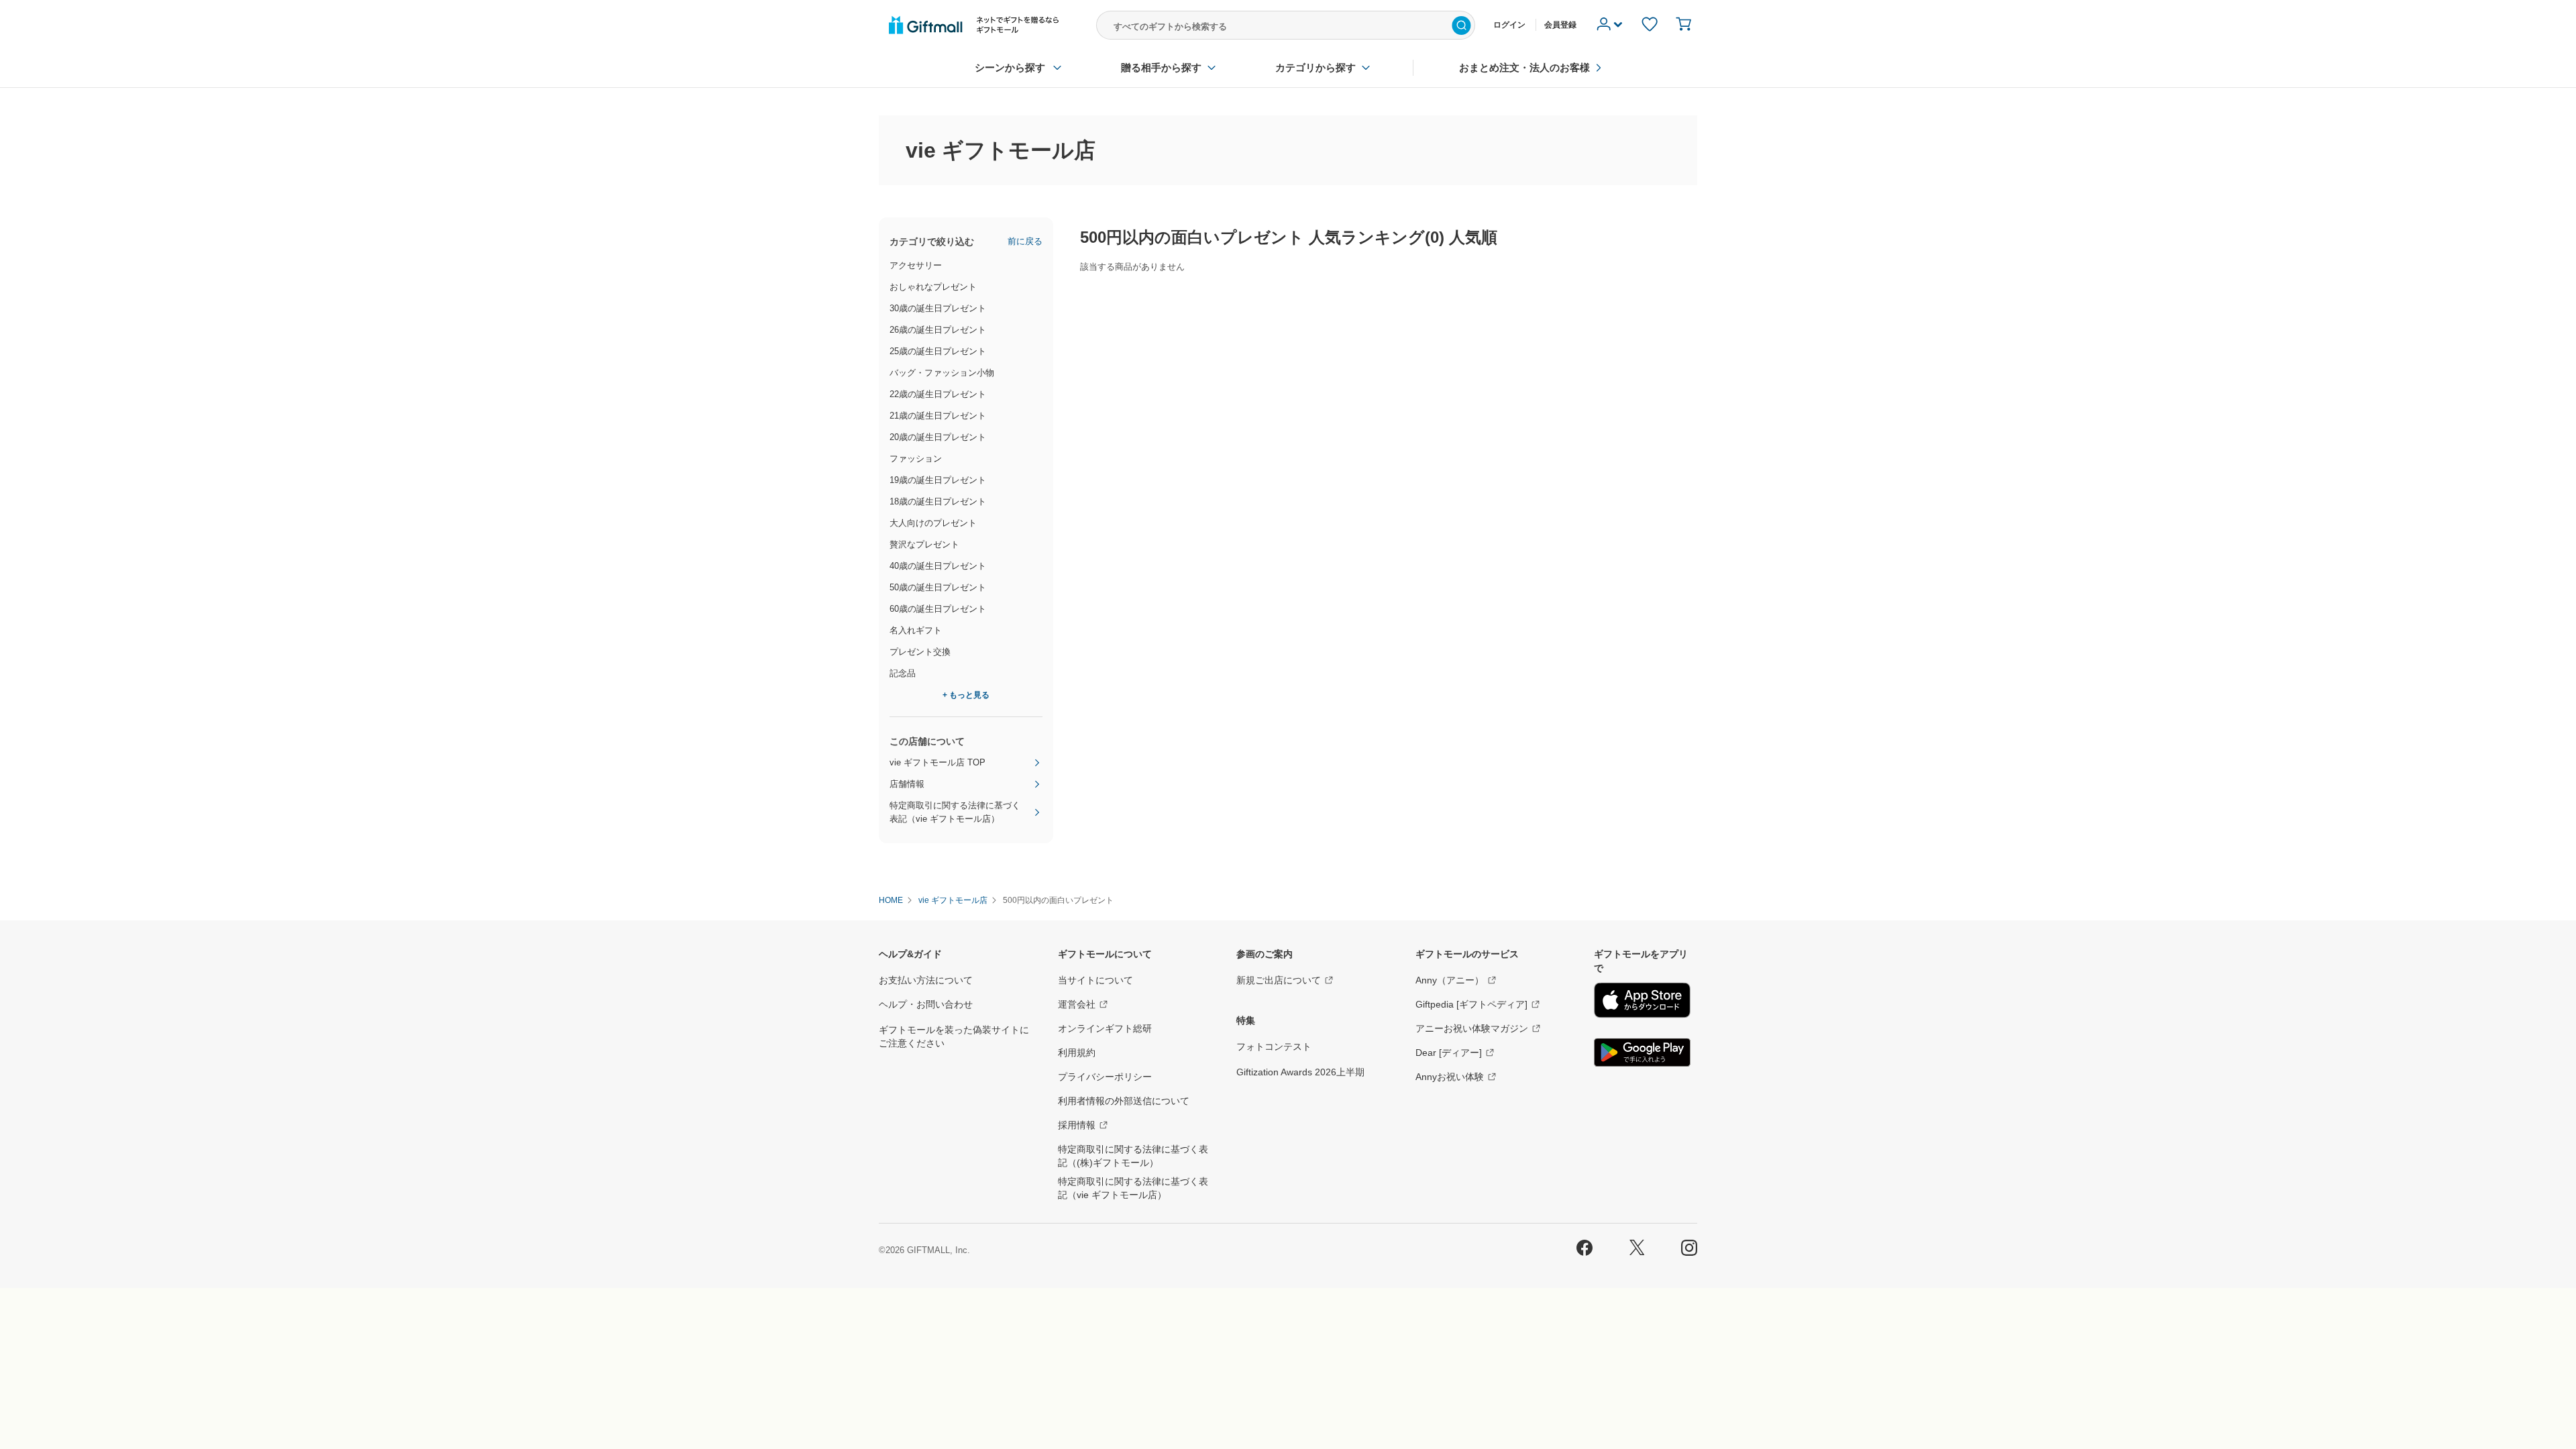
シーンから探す (1010, 67)
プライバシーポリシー (1105, 1077)
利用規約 (1077, 1053)
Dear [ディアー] (1449, 1053)
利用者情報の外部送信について (1124, 1101)
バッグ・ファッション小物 (942, 373)
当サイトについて (1095, 980)
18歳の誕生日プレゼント (938, 501)
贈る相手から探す (1161, 67)
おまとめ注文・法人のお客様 (1524, 67)
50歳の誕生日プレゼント (938, 587)
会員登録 (1560, 25)
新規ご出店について (1279, 980)
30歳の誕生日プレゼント (938, 308)
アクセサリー (916, 265)
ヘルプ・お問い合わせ (926, 1004)
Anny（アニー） (1450, 980)
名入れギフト (916, 630)
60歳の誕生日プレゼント (938, 609)
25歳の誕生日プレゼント (938, 351)
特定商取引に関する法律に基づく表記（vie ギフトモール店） (955, 812)
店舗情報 (907, 784)
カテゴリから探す (1316, 67)
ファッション (916, 459)
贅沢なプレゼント (924, 544)
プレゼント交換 (920, 652)
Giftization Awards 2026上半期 (1300, 1072)
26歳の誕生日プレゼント (938, 330)
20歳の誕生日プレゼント (938, 437)
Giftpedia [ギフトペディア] (1471, 1004)
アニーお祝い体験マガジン (1472, 1028)
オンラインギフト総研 (1105, 1028)
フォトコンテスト (1274, 1046)
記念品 (903, 673)
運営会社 (1077, 1004)
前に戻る (1025, 241)
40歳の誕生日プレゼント (938, 566)
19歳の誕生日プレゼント (938, 480)
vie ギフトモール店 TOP (937, 762)
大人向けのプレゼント (933, 523)
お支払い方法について (926, 980)
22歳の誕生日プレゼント (938, 394)
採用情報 (1077, 1125)
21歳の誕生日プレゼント (938, 416)
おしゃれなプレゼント (933, 287)
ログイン (1509, 25)
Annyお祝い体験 (1450, 1077)
